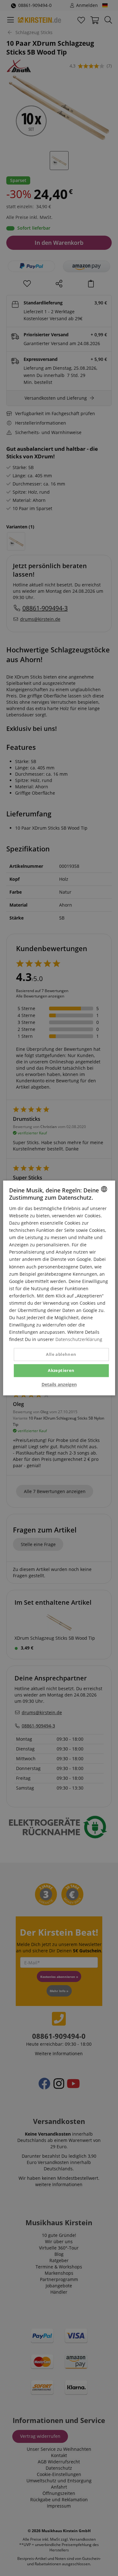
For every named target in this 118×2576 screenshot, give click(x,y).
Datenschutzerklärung (79, 1340)
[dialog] (59, 1288)
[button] (59, 1385)
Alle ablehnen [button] (61, 1354)
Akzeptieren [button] (61, 1370)
